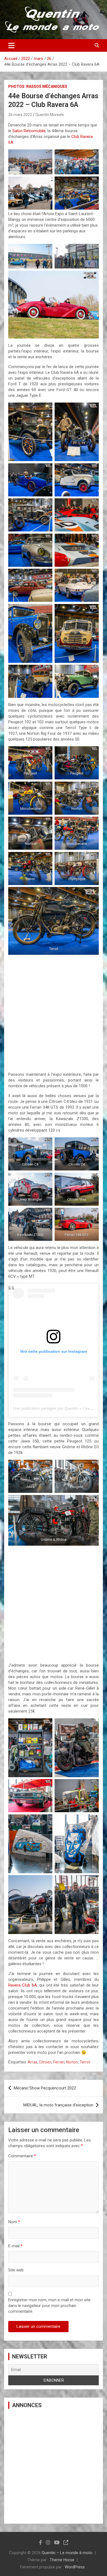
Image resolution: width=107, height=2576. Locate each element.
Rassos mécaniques (47, 86)
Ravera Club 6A (22, 1985)
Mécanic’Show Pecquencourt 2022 (45, 2088)
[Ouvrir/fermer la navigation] (11, 45)
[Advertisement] (54, 1012)
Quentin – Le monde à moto (67, 2553)
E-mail (15, 2246)
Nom (14, 2222)
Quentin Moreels (50, 115)
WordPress (75, 2567)
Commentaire (22, 2156)
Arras (33, 2062)
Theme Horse (62, 2560)
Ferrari (59, 2062)
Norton (72, 2062)
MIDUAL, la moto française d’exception (58, 2105)
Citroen (45, 2062)
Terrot (85, 2062)
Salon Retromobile (29, 131)
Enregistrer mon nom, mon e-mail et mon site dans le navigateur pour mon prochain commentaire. (49, 2306)
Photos (16, 86)
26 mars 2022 (20, 115)
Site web (16, 2270)
